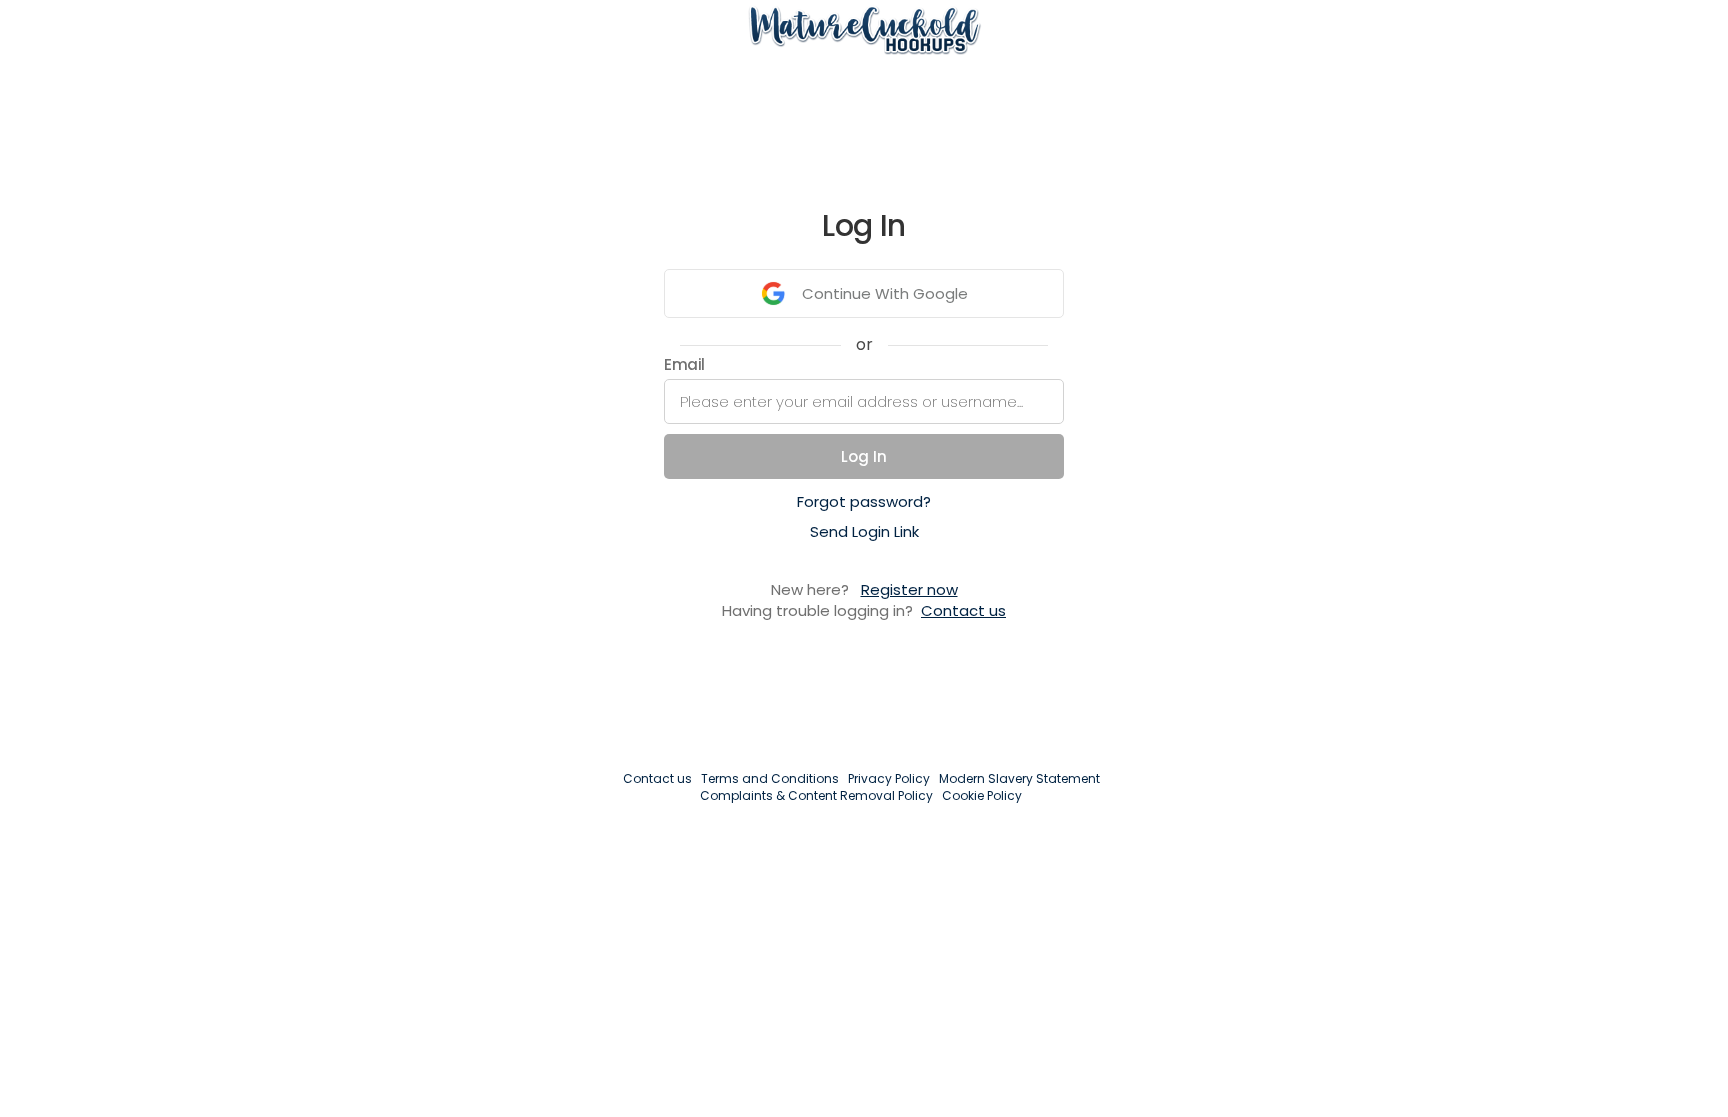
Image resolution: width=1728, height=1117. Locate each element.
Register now (909, 589)
